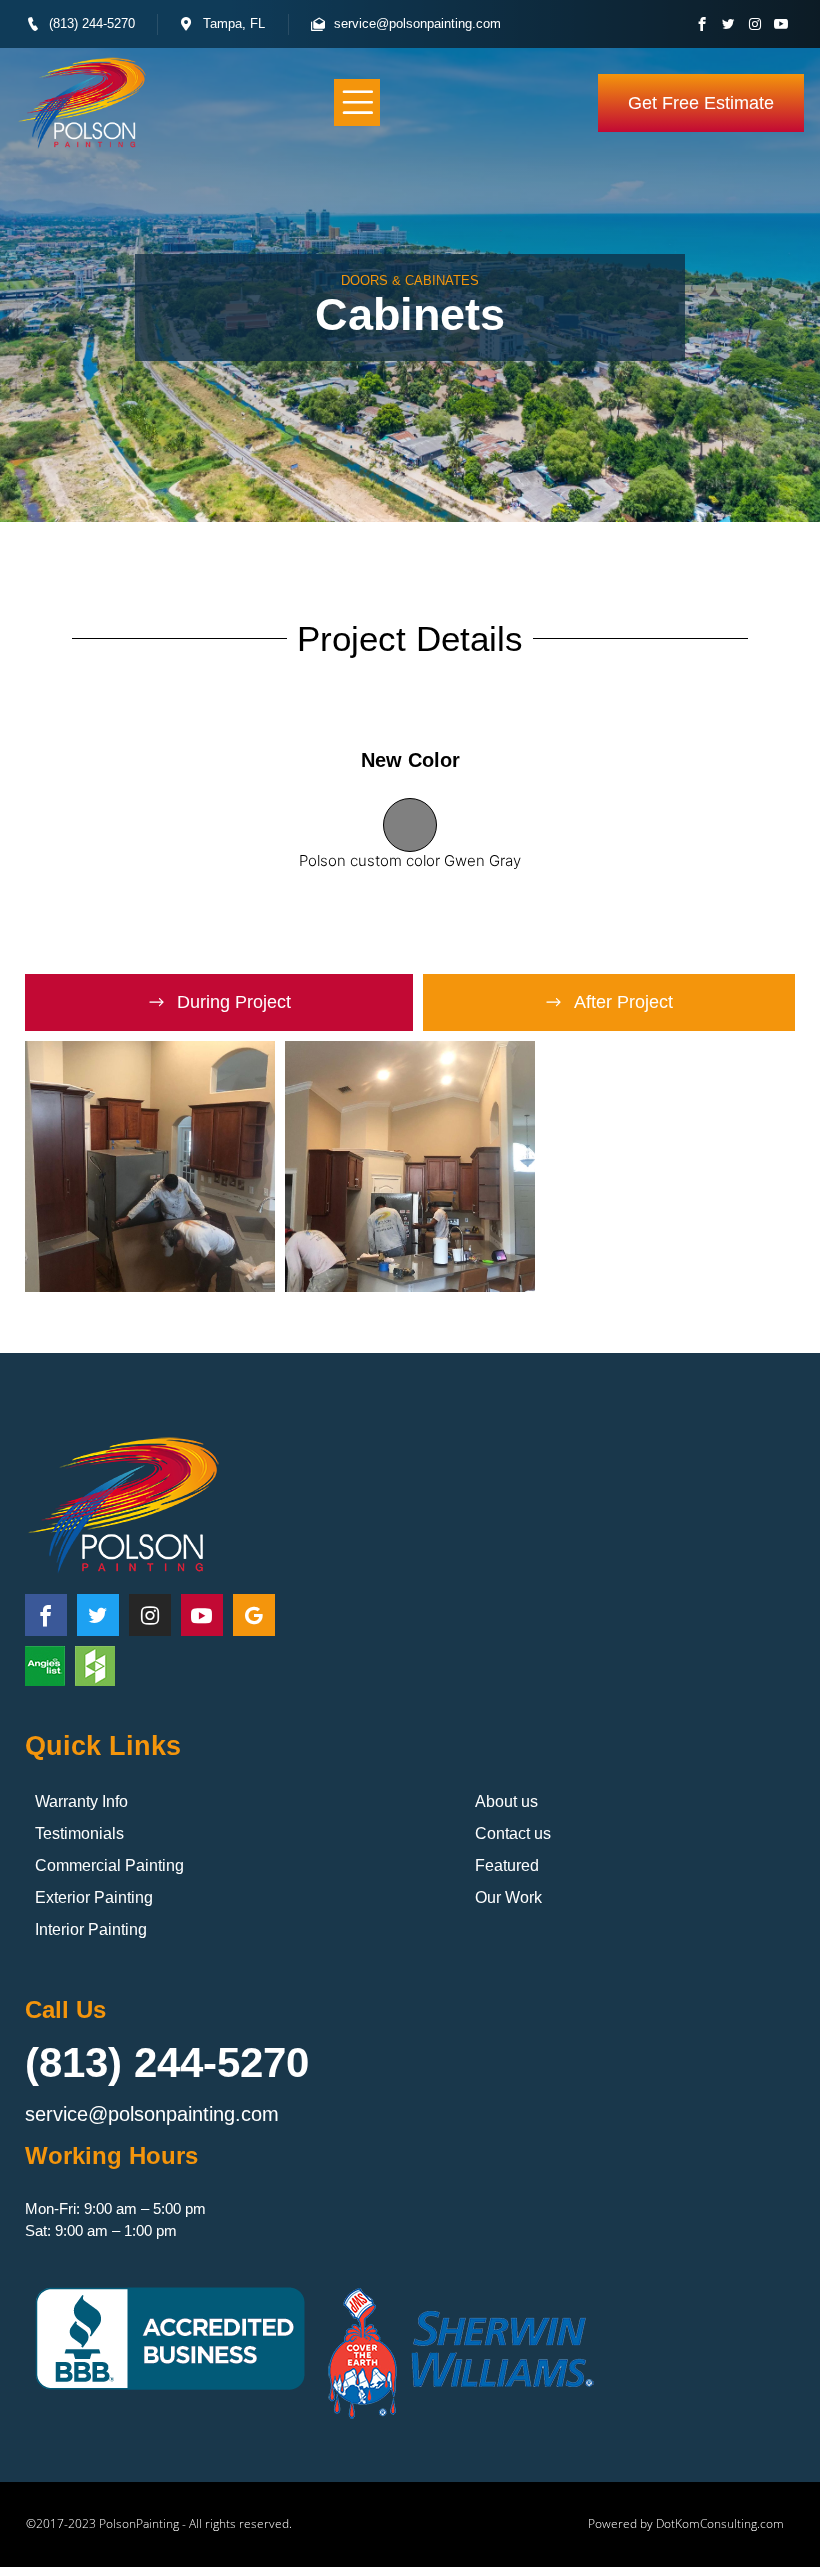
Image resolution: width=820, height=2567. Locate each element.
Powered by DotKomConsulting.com (686, 2523)
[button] (357, 102)
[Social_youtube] (780, 24)
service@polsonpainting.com (152, 2114)
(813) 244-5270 (167, 2062)
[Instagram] (754, 24)
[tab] (219, 1002)
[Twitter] (728, 24)
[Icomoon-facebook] (702, 24)
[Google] (254, 1615)
